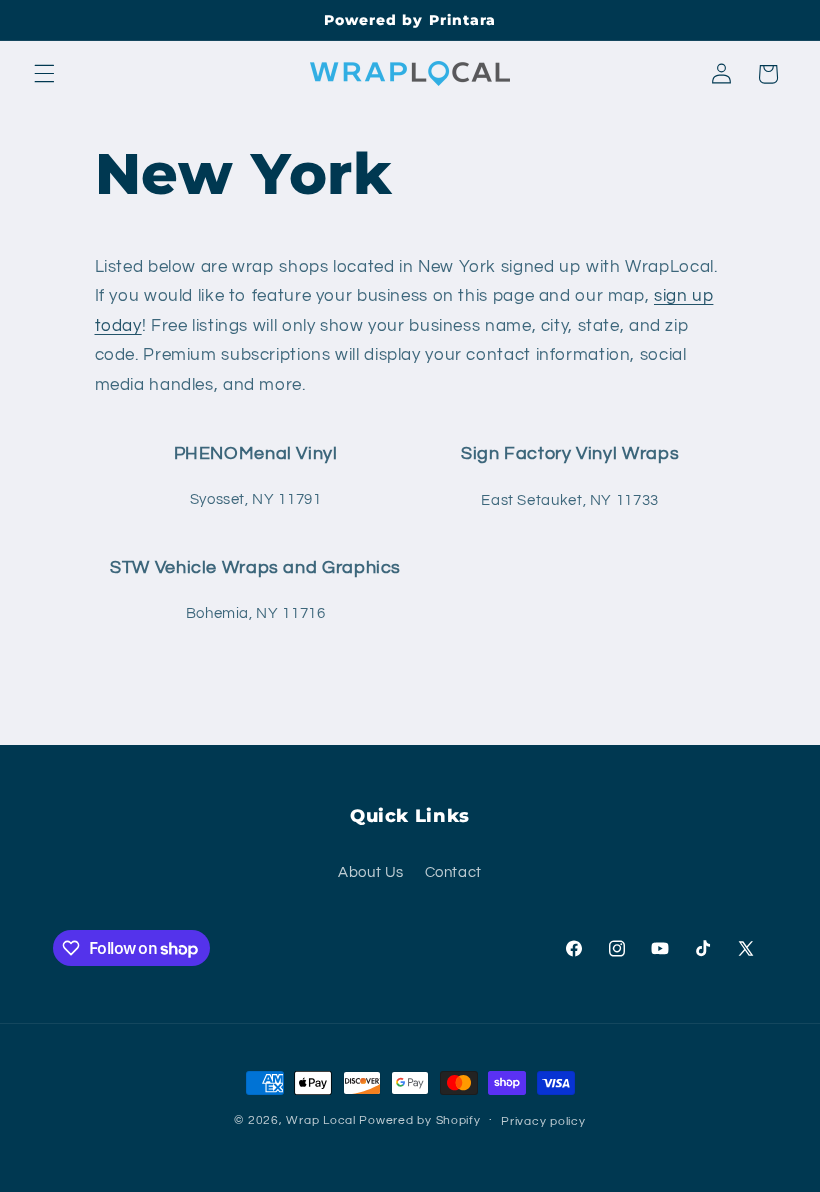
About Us (371, 872)
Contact (453, 872)
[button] (44, 74)
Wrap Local (320, 1120)
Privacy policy (543, 1121)
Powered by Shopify (419, 1120)
